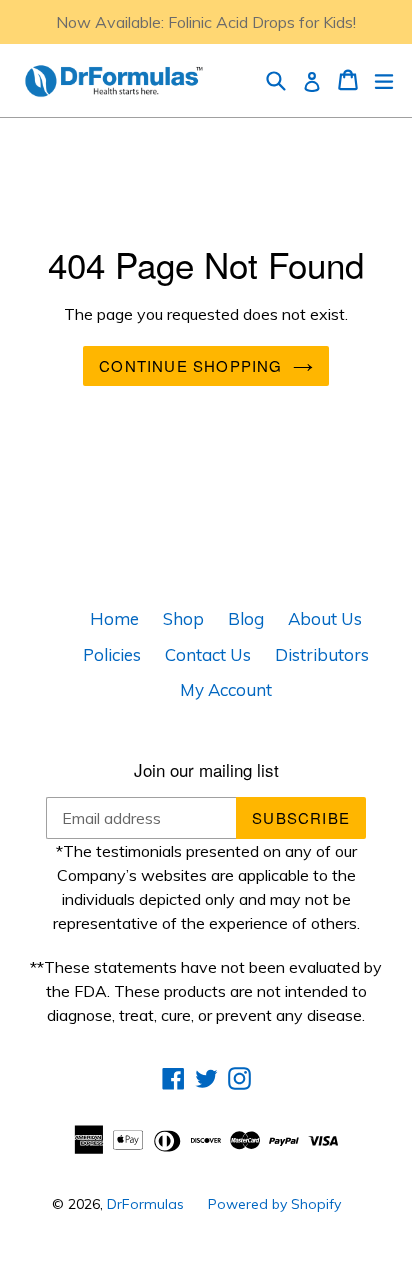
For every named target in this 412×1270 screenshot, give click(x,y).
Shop (183, 618)
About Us (325, 618)
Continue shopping (190, 365)
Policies (112, 654)
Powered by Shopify (274, 1204)
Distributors (322, 654)
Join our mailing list (206, 770)
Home (114, 618)
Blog (246, 618)
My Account (226, 689)
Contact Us (208, 654)
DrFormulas (145, 1204)
